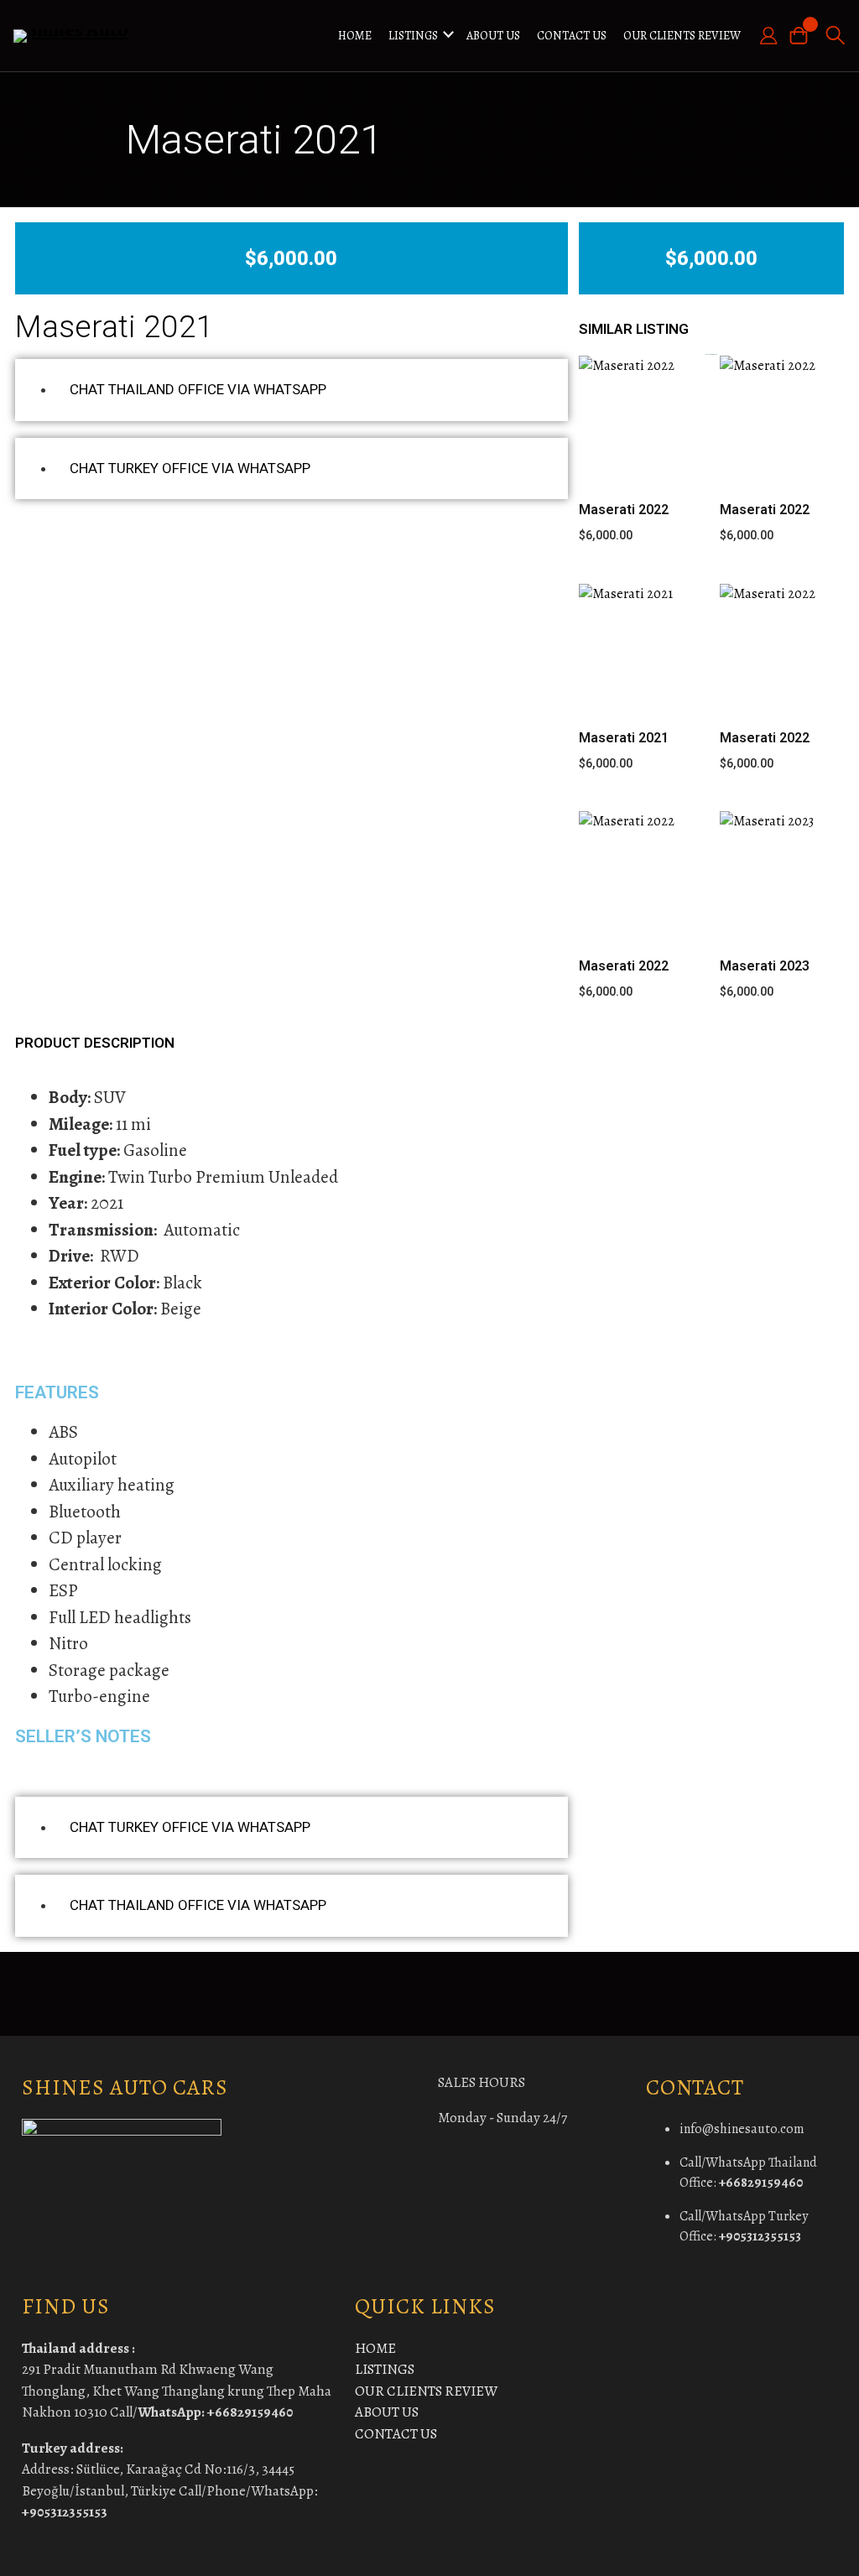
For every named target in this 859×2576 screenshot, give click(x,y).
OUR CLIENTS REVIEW (682, 36)
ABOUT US (493, 36)
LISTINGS (413, 36)
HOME (355, 36)
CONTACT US (572, 36)
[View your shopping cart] (804, 36)
